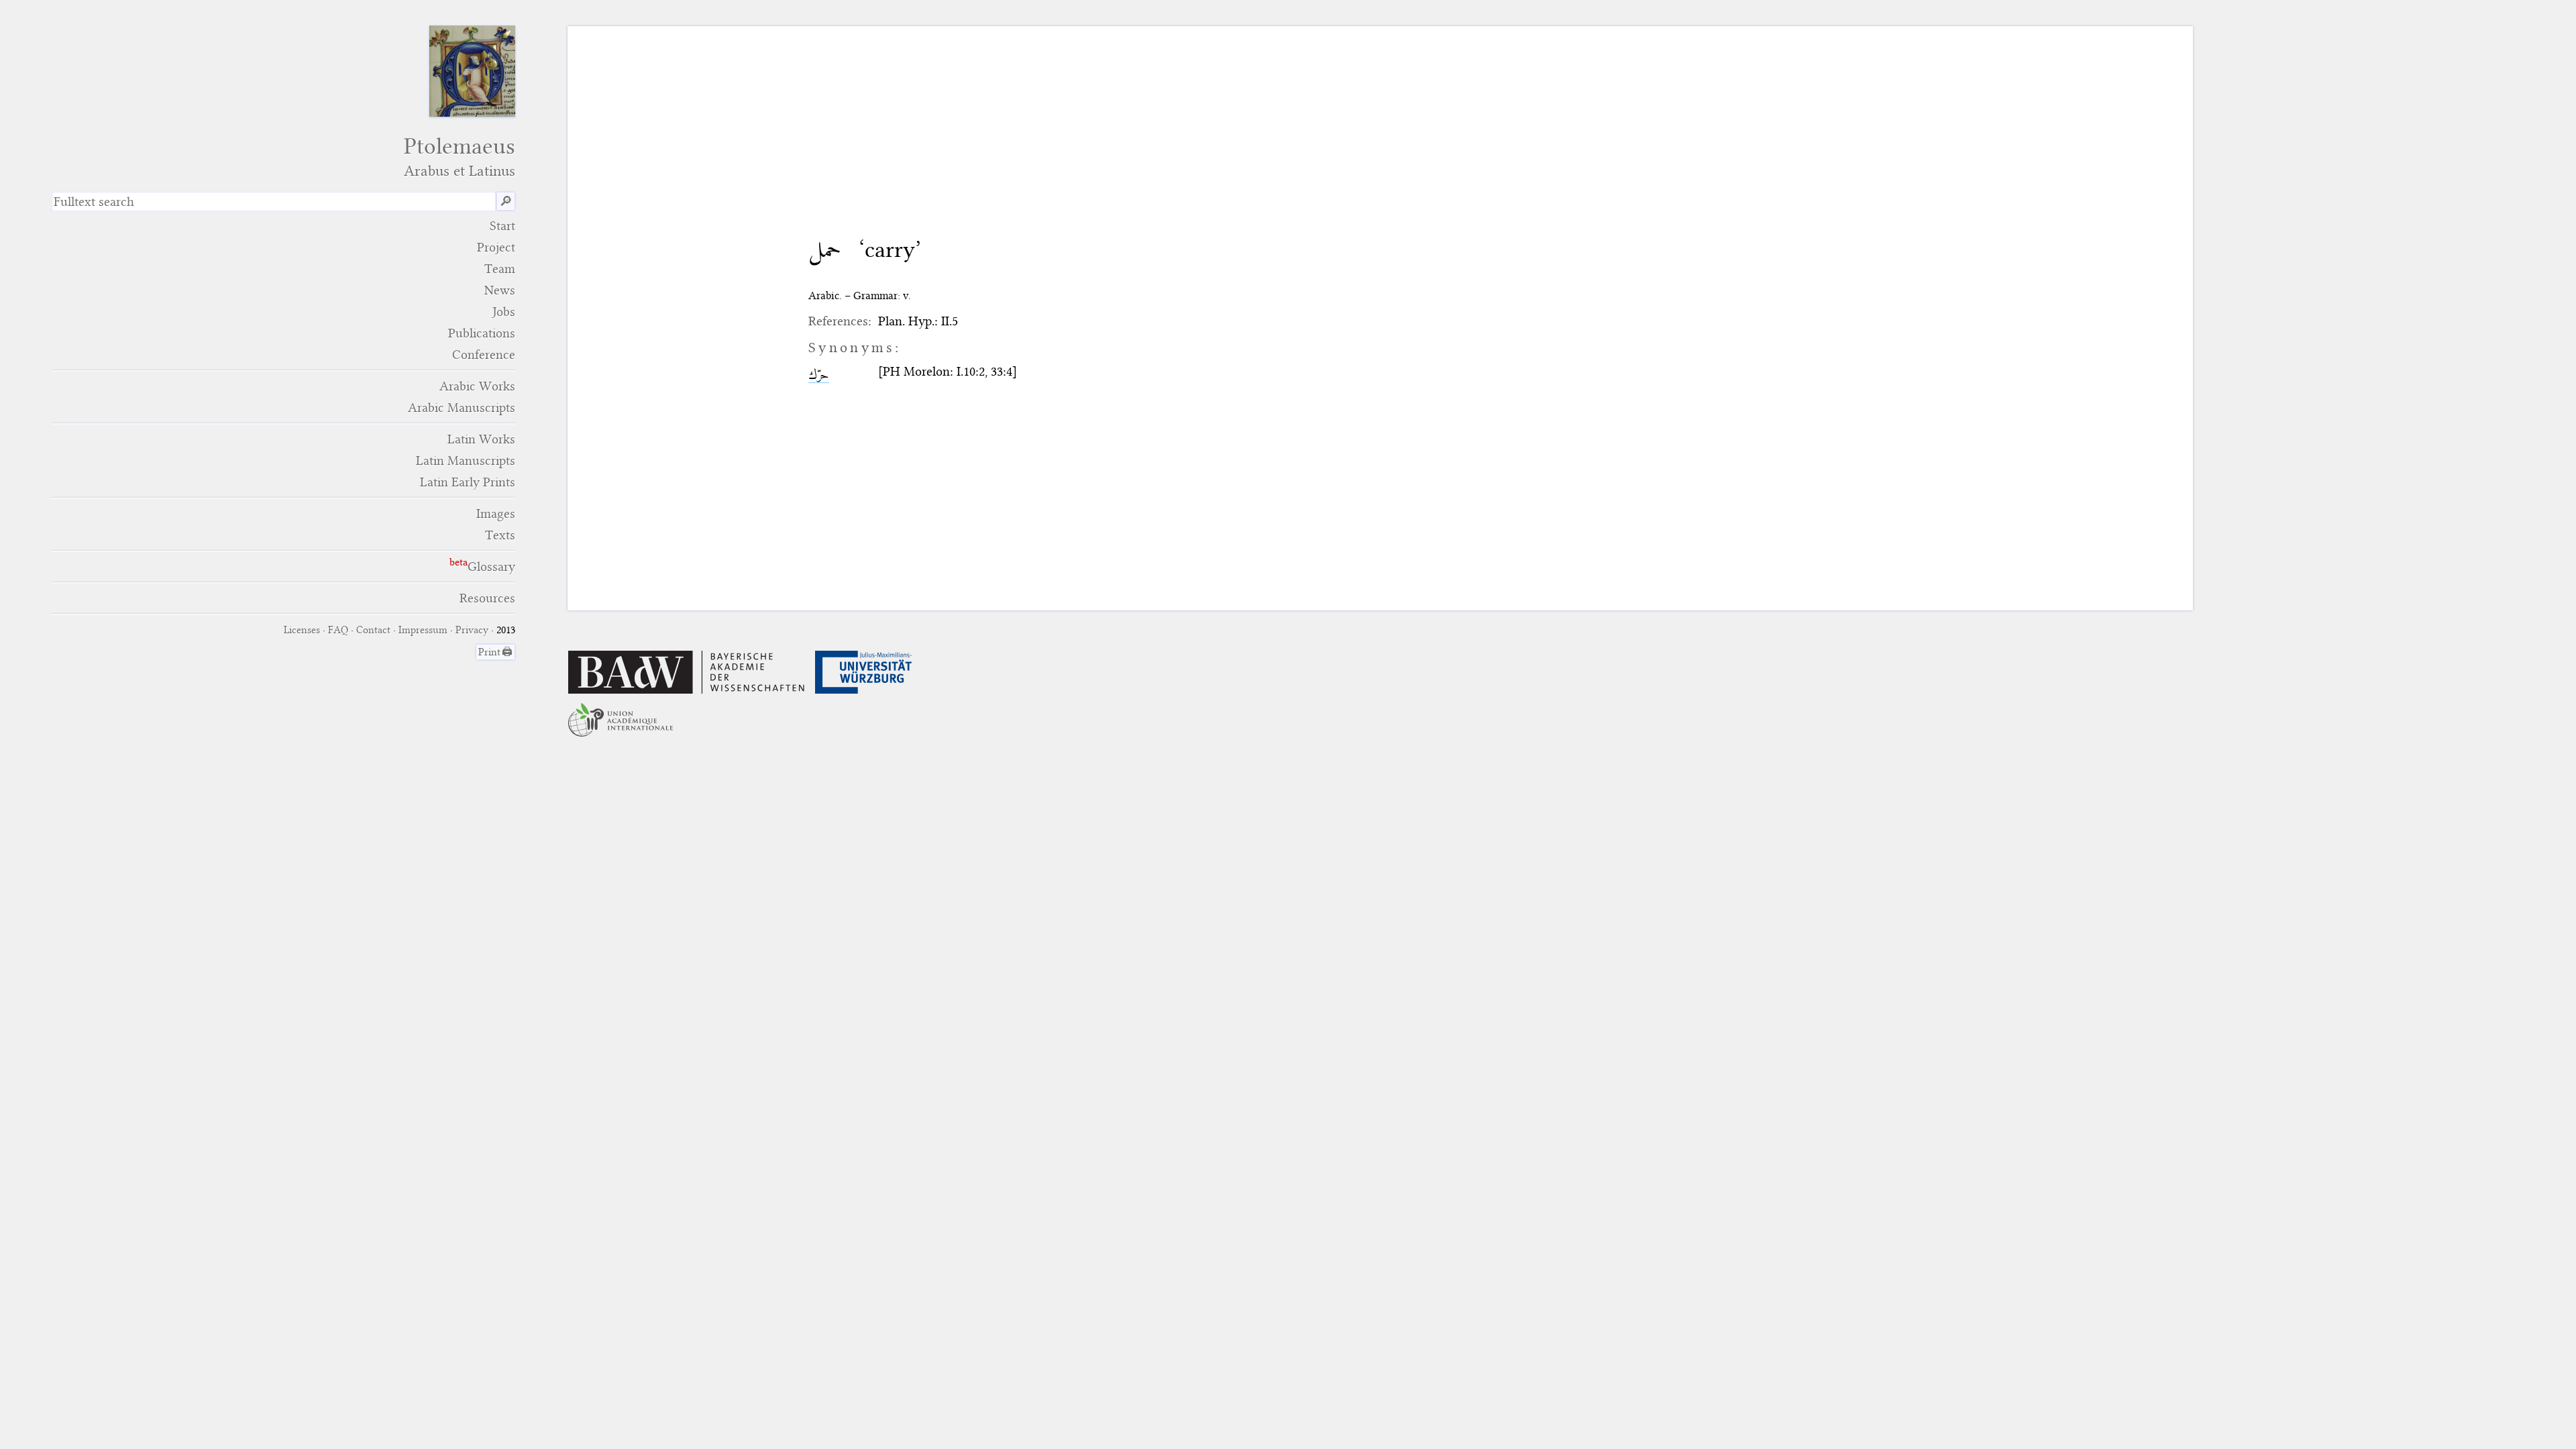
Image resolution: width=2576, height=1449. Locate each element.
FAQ (338, 630)
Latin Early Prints (468, 482)
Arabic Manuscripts (462, 408)
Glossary (491, 567)
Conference (484, 355)
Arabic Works (477, 386)
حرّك (819, 375)
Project (496, 247)
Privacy (472, 630)
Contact (373, 630)
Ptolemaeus (460, 157)
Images (496, 514)
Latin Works (481, 439)
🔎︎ (506, 202)
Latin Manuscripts (466, 461)
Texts (500, 535)
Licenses (302, 630)
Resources (487, 598)
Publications (482, 333)
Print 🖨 (495, 652)
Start (502, 226)
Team (500, 269)
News (500, 290)
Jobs (504, 312)
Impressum (423, 630)
